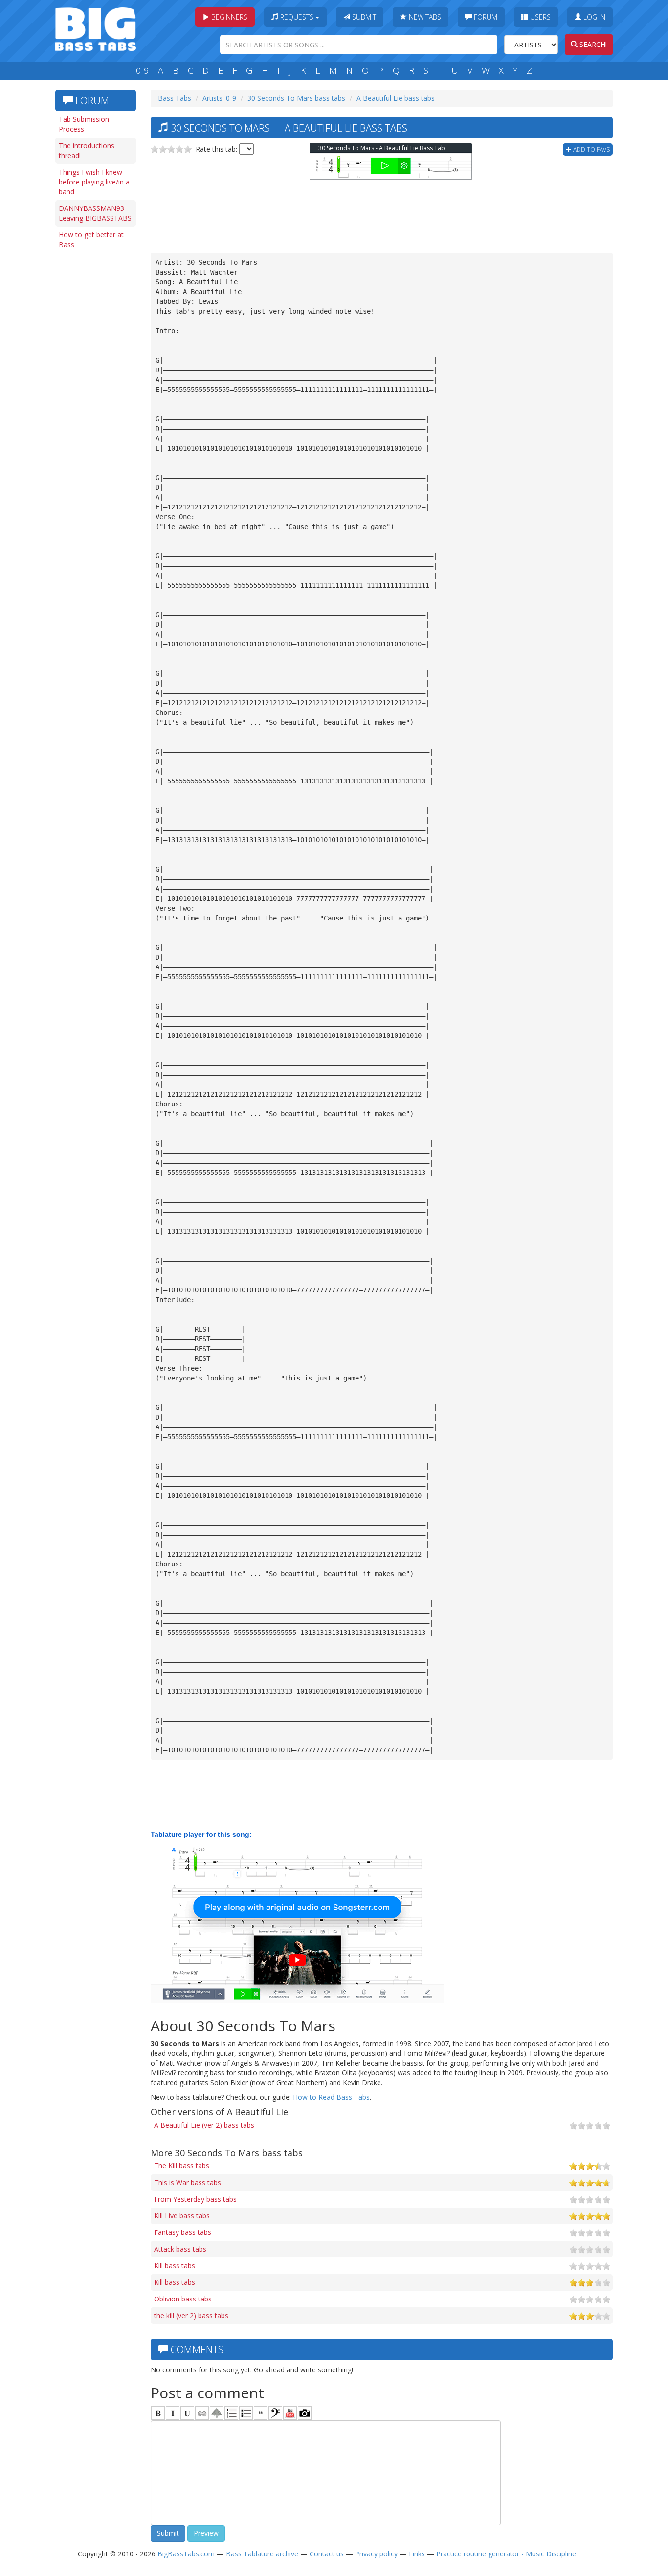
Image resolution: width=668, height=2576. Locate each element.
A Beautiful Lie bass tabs (396, 98)
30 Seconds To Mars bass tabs (296, 98)
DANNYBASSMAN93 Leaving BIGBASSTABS (95, 213)
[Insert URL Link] (202, 2413)
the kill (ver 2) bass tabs (191, 2315)
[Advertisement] (94, 405)
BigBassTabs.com (186, 2554)
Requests (297, 17)
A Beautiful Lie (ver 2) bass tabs (204, 2125)
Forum (485, 17)
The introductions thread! (87, 150)
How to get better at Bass (91, 240)
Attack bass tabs (180, 2249)
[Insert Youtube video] (290, 2413)
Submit (363, 17)
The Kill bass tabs (182, 2166)
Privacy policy (376, 2554)
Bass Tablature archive (262, 2554)
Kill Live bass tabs (182, 2216)
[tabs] (275, 2413)
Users (539, 17)
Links (417, 2554)
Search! (592, 44)
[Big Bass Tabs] (96, 28)
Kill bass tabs (175, 2265)
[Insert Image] (217, 2413)
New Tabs (424, 17)
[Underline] (187, 2413)
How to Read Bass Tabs (331, 2097)
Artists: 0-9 (219, 98)
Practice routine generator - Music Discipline (506, 2554)
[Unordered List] (246, 2413)
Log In (593, 17)
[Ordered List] (231, 2413)
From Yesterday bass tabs (195, 2199)
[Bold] (158, 2413)
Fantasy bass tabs (183, 2232)
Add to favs (591, 149)
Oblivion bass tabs (183, 2299)
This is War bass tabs (188, 2182)
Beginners (228, 17)
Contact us (327, 2554)
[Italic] (173, 2413)
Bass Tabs (175, 98)
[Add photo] (305, 2413)
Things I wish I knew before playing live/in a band (94, 182)
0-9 (142, 70)
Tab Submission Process (84, 124)
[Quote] (261, 2413)
